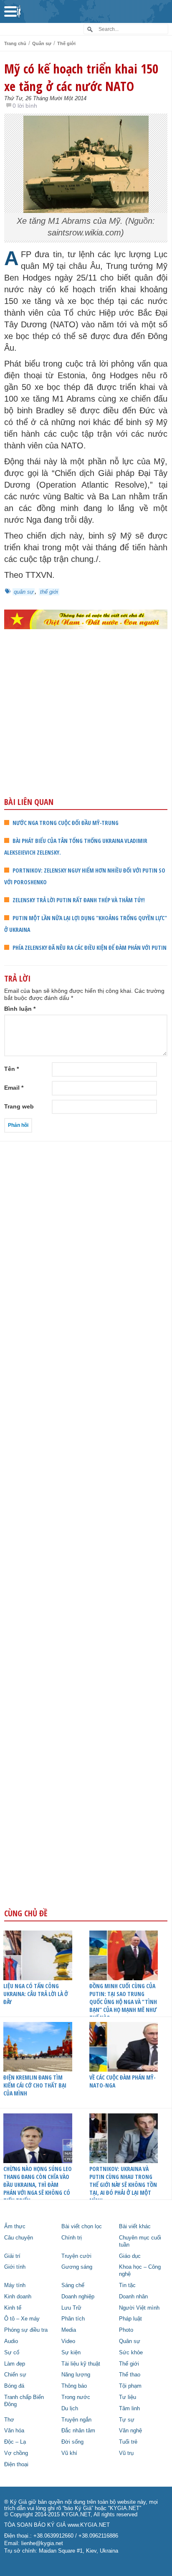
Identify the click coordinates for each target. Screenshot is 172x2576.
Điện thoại (16, 2465)
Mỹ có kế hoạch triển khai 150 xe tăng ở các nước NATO (81, 77)
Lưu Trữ (71, 2308)
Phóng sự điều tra (26, 2330)
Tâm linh (129, 2409)
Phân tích (73, 2319)
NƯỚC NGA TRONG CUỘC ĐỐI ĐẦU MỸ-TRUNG (66, 823)
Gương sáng (77, 2267)
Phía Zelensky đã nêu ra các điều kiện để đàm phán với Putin (90, 948)
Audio (11, 2341)
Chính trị (72, 2238)
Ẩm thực (15, 2227)
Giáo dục (130, 2256)
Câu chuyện (19, 2238)
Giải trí (12, 2256)
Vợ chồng (16, 2453)
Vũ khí (69, 2453)
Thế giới (66, 43)
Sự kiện (71, 2353)
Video (68, 2341)
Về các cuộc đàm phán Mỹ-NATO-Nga (123, 2081)
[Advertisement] (86, 731)
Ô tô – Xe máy (22, 2319)
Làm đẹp (15, 2364)
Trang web (19, 1106)
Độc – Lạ (15, 2442)
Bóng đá (14, 2386)
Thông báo (74, 2386)
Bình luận (20, 1009)
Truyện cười (76, 2256)
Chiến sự (15, 2375)
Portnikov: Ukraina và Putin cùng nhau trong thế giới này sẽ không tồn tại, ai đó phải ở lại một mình (123, 2185)
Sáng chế (73, 2285)
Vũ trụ (126, 2453)
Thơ (9, 2420)
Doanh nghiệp (78, 2297)
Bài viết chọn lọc (82, 2227)
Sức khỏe (131, 2353)
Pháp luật (130, 2319)
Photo (126, 2330)
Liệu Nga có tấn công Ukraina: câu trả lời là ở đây (36, 1994)
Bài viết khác (135, 2227)
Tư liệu (128, 2397)
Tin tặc (127, 2285)
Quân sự (42, 43)
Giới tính (15, 2267)
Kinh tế (13, 2308)
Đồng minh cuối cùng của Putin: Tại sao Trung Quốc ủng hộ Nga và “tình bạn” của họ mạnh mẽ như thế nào (123, 2002)
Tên (11, 1069)
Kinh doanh (18, 2297)
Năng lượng (76, 2375)
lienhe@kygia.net (42, 2543)
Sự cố (12, 2353)
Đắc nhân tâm (78, 2431)
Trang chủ (15, 43)
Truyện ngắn (76, 2420)
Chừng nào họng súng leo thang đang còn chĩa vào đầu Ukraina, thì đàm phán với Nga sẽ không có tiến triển (38, 2185)
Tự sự (127, 2420)
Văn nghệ (130, 2431)
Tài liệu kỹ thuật (81, 2364)
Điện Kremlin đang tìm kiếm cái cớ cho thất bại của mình (35, 2085)
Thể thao (130, 2375)
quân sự (24, 592)
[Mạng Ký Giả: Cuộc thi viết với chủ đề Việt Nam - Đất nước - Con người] (86, 619)
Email (14, 1088)
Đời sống (72, 2442)
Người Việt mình (139, 2308)
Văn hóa (14, 2431)
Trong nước (76, 2397)
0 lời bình (25, 106)
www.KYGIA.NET (89, 2525)
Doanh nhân (133, 2297)
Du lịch (70, 2409)
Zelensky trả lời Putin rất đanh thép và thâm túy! (79, 900)
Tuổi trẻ (128, 2442)
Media (69, 2330)
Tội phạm (130, 2386)
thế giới (49, 592)
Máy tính (15, 2285)
